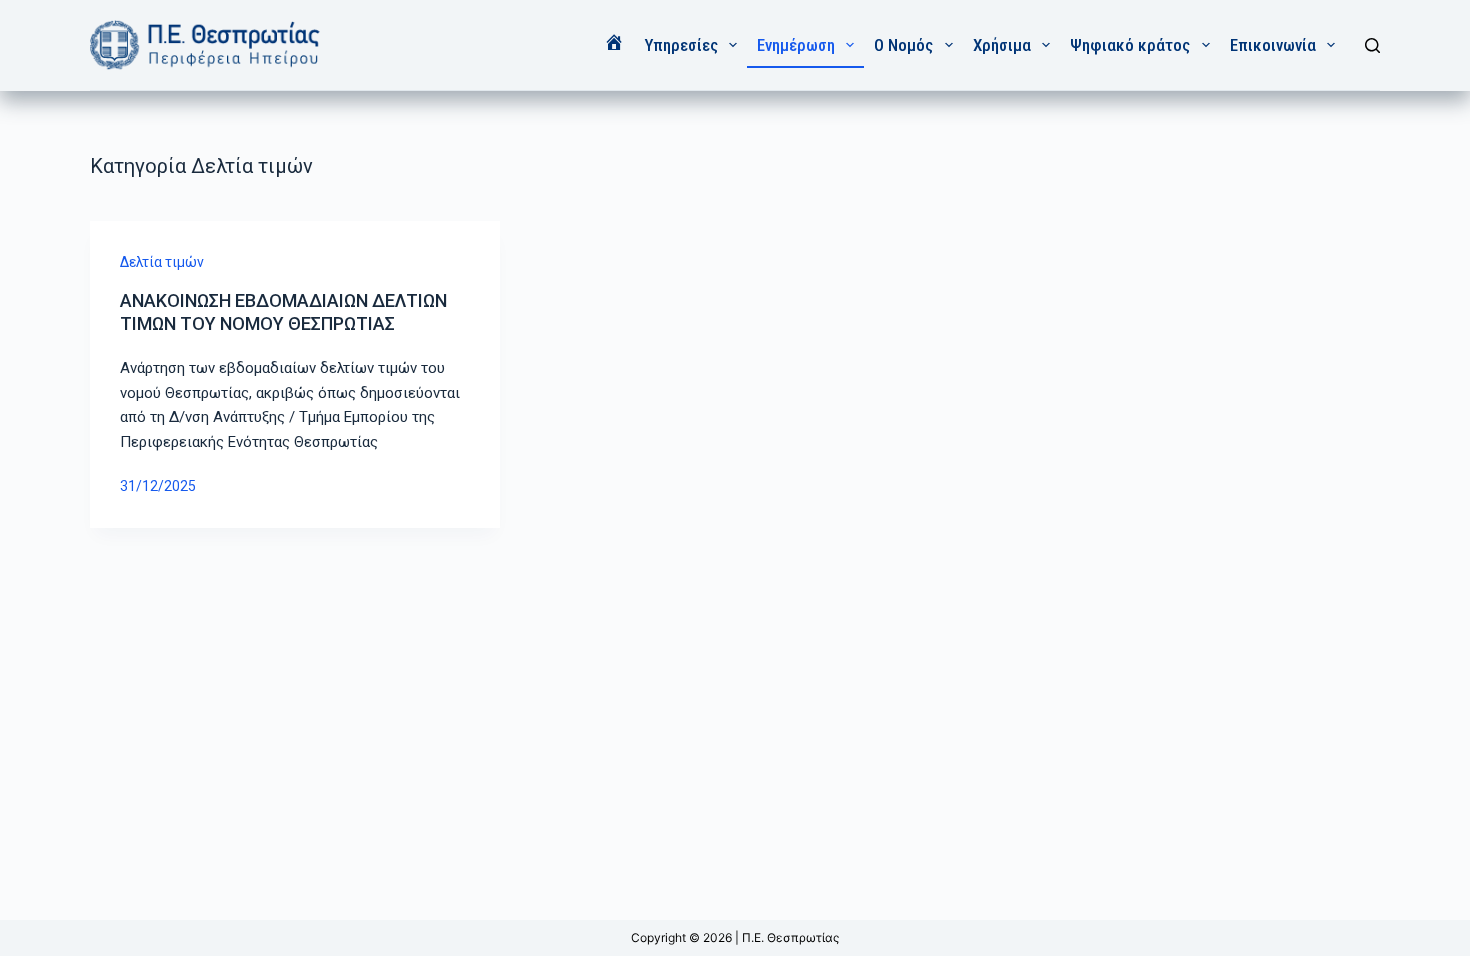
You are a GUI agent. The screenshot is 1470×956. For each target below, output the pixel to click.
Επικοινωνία (1273, 45)
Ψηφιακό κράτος (1130, 45)
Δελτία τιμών (162, 262)
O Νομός (903, 45)
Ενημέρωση (796, 45)
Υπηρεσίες (681, 45)
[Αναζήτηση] (1372, 45)
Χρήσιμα (1002, 45)
